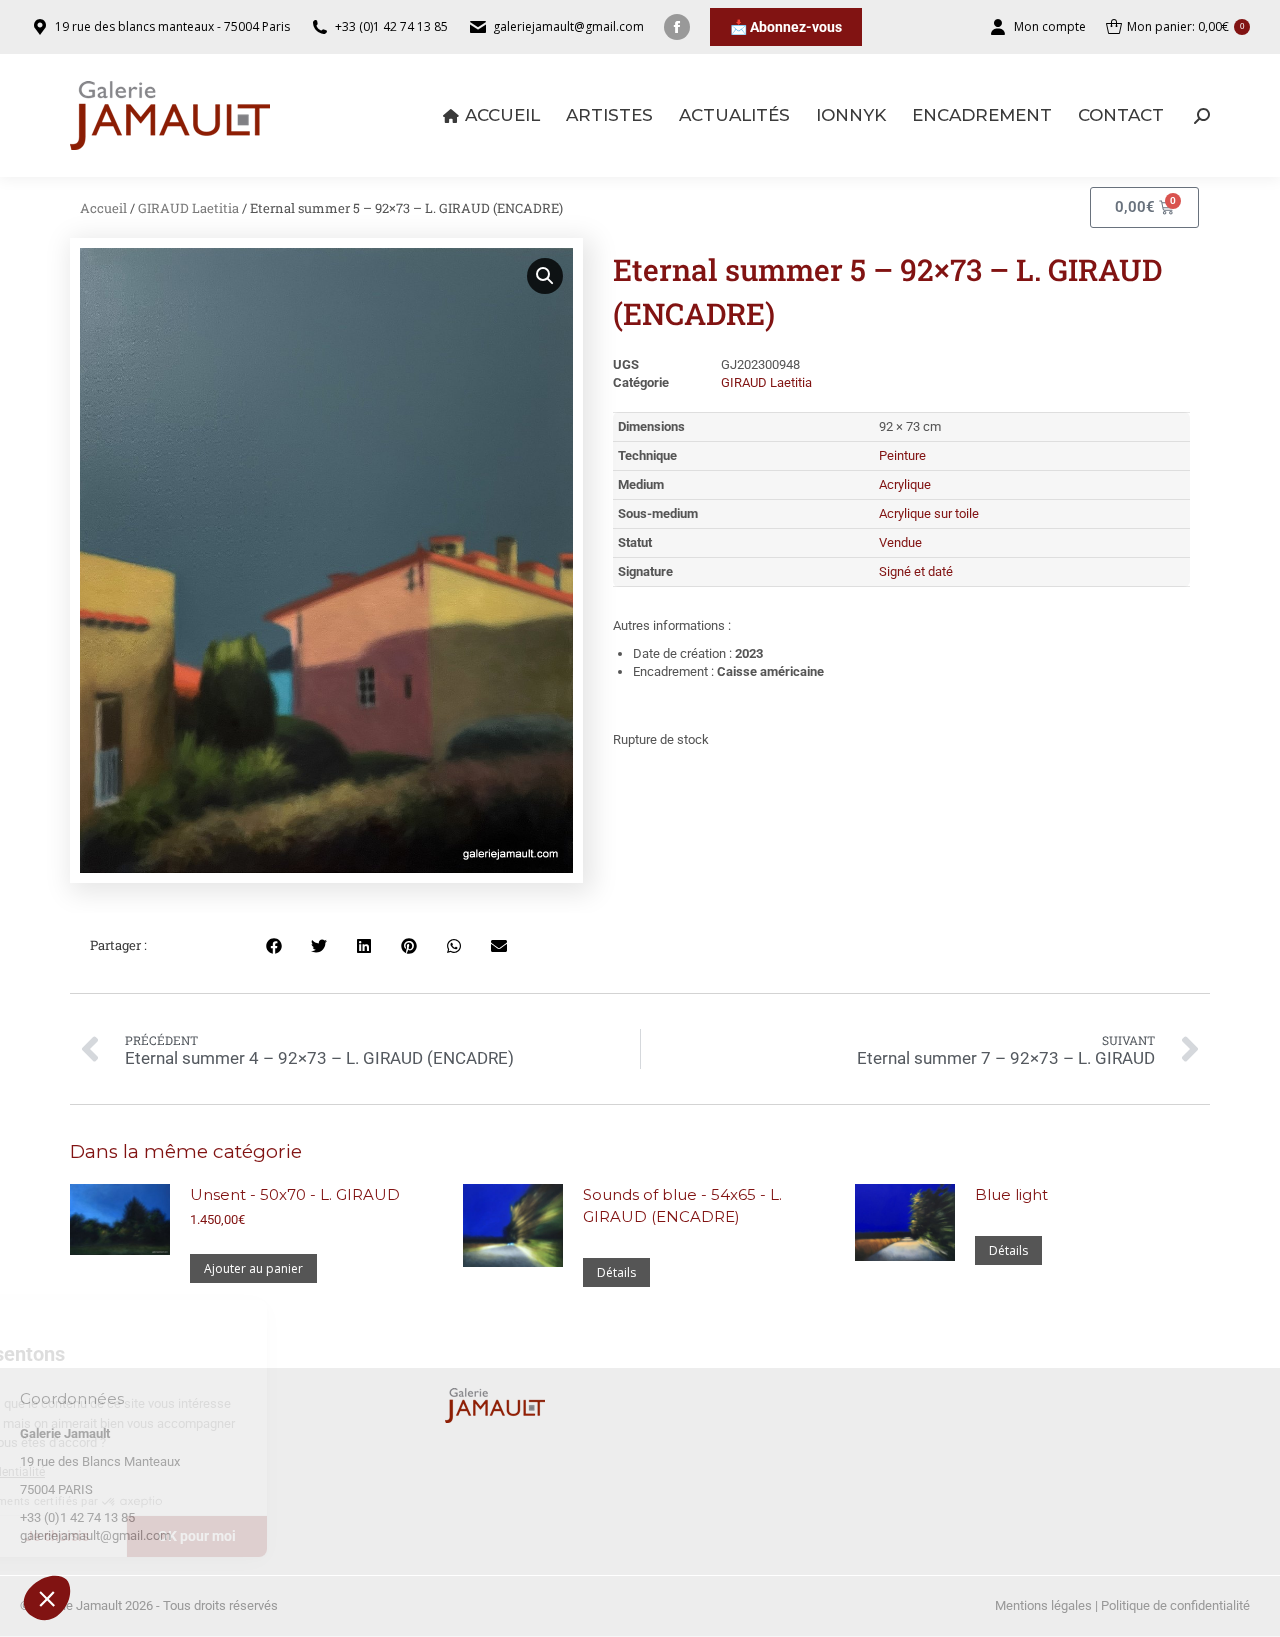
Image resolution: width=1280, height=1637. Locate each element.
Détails (616, 1272)
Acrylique (905, 484)
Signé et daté (916, 571)
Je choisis (230, 1536)
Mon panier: (1185, 26)
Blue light (1011, 1194)
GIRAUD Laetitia (188, 208)
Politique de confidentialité (1175, 1605)
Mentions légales (1043, 1605)
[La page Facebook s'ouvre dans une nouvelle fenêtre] (677, 27)
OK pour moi (370, 1536)
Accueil (103, 208)
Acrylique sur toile (929, 513)
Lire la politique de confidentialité (129, 1472)
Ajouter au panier (253, 1268)
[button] (47, 1598)
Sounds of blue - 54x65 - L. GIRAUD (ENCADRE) (682, 1205)
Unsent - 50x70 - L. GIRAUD (295, 1194)
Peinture (902, 455)
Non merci (89, 1536)
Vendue (900, 542)
